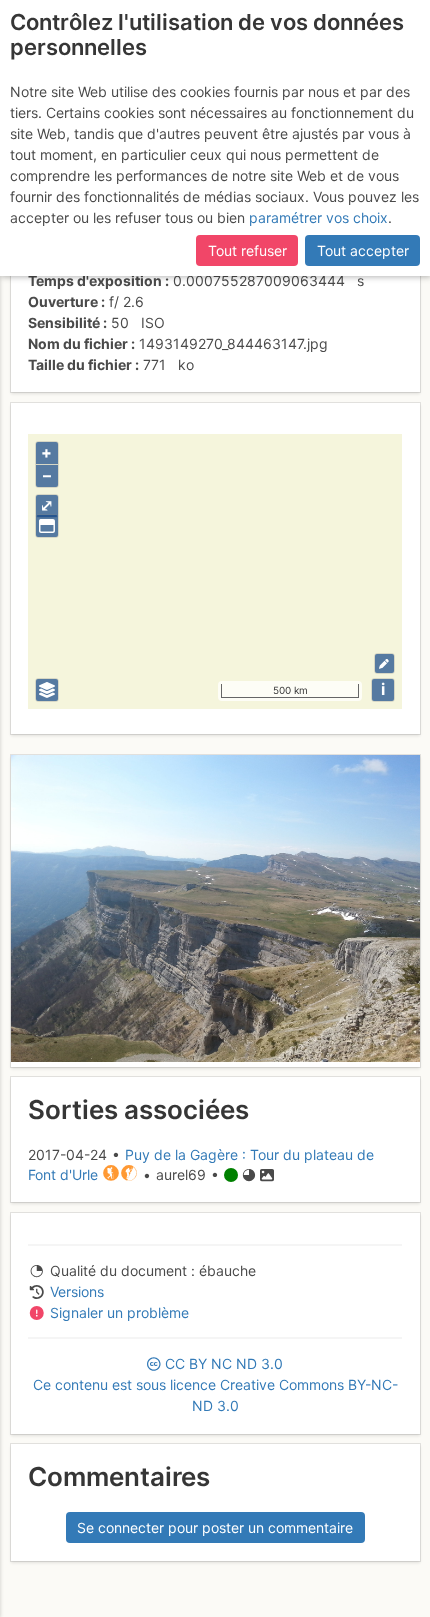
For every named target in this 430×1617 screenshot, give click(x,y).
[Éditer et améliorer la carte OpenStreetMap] (384, 663)
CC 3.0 (215, 1384)
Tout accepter (363, 250)
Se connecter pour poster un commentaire (215, 1527)
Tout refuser (247, 250)
